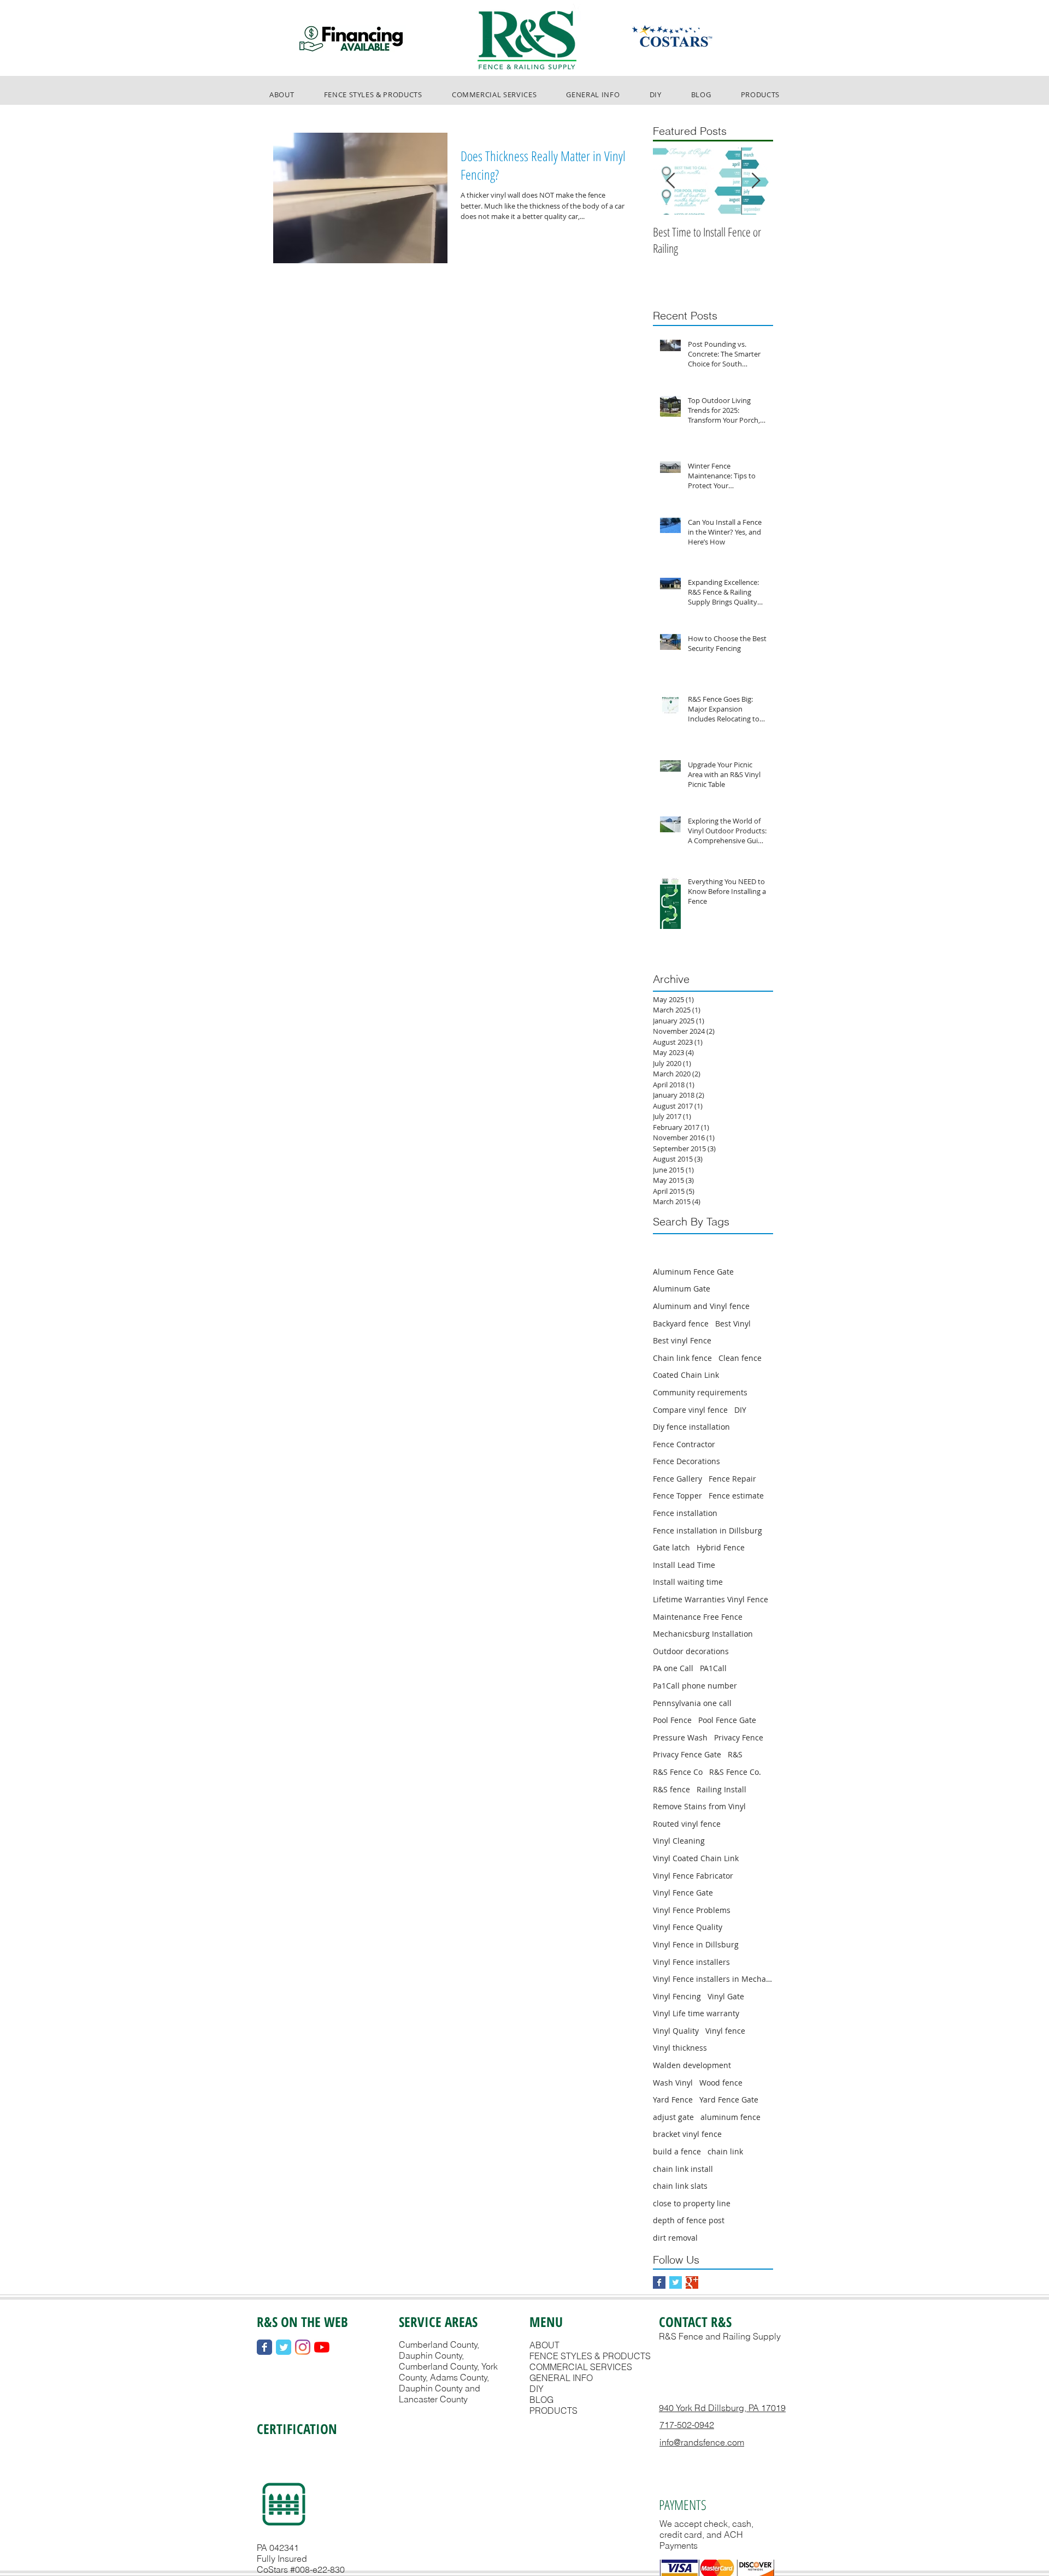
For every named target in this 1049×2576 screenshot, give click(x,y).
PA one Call (673, 1668)
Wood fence (721, 2083)
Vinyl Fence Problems (692, 1910)
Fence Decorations (686, 1461)
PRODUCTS (553, 2411)
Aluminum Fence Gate (693, 1272)
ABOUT (544, 2345)
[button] (373, 94)
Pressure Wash (680, 1737)
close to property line (692, 2203)
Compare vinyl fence (690, 1410)
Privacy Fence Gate (687, 1754)
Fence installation (685, 1513)
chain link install (683, 2169)
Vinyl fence (725, 2031)
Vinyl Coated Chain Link (696, 1858)
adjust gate (673, 2117)
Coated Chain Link (686, 1375)
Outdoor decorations (691, 1651)
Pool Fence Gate (727, 1720)
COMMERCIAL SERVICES (581, 2367)
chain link (725, 2151)
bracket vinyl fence (687, 2134)
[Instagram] (303, 2347)
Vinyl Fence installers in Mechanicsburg (713, 1979)
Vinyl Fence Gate (683, 1893)
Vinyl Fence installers (691, 1962)
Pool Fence (672, 1720)
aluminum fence (730, 2117)
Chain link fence (682, 1358)
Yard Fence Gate (729, 2100)
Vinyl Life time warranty (696, 2013)
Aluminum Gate (682, 1289)
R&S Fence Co (678, 1772)
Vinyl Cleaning (679, 1841)
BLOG (541, 2400)
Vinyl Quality (676, 2031)
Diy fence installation (691, 1427)
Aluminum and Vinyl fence (701, 1306)
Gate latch (671, 1547)
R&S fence (671, 1789)
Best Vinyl (733, 1323)
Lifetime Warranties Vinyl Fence (711, 1599)
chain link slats (680, 2186)
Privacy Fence (739, 1737)
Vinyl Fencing (677, 1996)
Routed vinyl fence (687, 1824)
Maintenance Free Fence (698, 1617)
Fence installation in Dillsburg (708, 1530)
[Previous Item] (670, 181)
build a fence (677, 2151)
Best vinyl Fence (682, 1340)
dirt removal (675, 2238)
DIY (740, 1410)
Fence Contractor (684, 1444)
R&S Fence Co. (735, 1772)
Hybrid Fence (721, 1547)
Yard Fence (673, 2100)
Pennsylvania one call (692, 1703)
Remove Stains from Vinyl (699, 1806)
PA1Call (713, 1668)
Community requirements (700, 1392)
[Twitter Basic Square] (676, 2282)
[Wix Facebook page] (264, 2347)
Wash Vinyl (673, 2083)
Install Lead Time (684, 1565)
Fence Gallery (677, 1479)
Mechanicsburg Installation (703, 1634)
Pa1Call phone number (695, 1686)
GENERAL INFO (561, 2378)
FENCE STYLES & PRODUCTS (590, 2356)
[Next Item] (756, 181)
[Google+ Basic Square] (692, 2282)
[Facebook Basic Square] (659, 2282)
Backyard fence (681, 1323)
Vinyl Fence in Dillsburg (696, 1944)
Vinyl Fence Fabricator (693, 1876)
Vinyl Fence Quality (688, 1927)
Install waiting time (688, 1582)
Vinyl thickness (680, 2048)
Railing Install (721, 1789)
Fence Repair (732, 1479)
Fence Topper (677, 1496)
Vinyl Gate (726, 1996)
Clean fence (740, 1358)
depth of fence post (689, 2220)
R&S (735, 1754)
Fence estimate (736, 1496)
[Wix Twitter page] (284, 2347)
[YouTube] (322, 2347)
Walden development (692, 2065)
